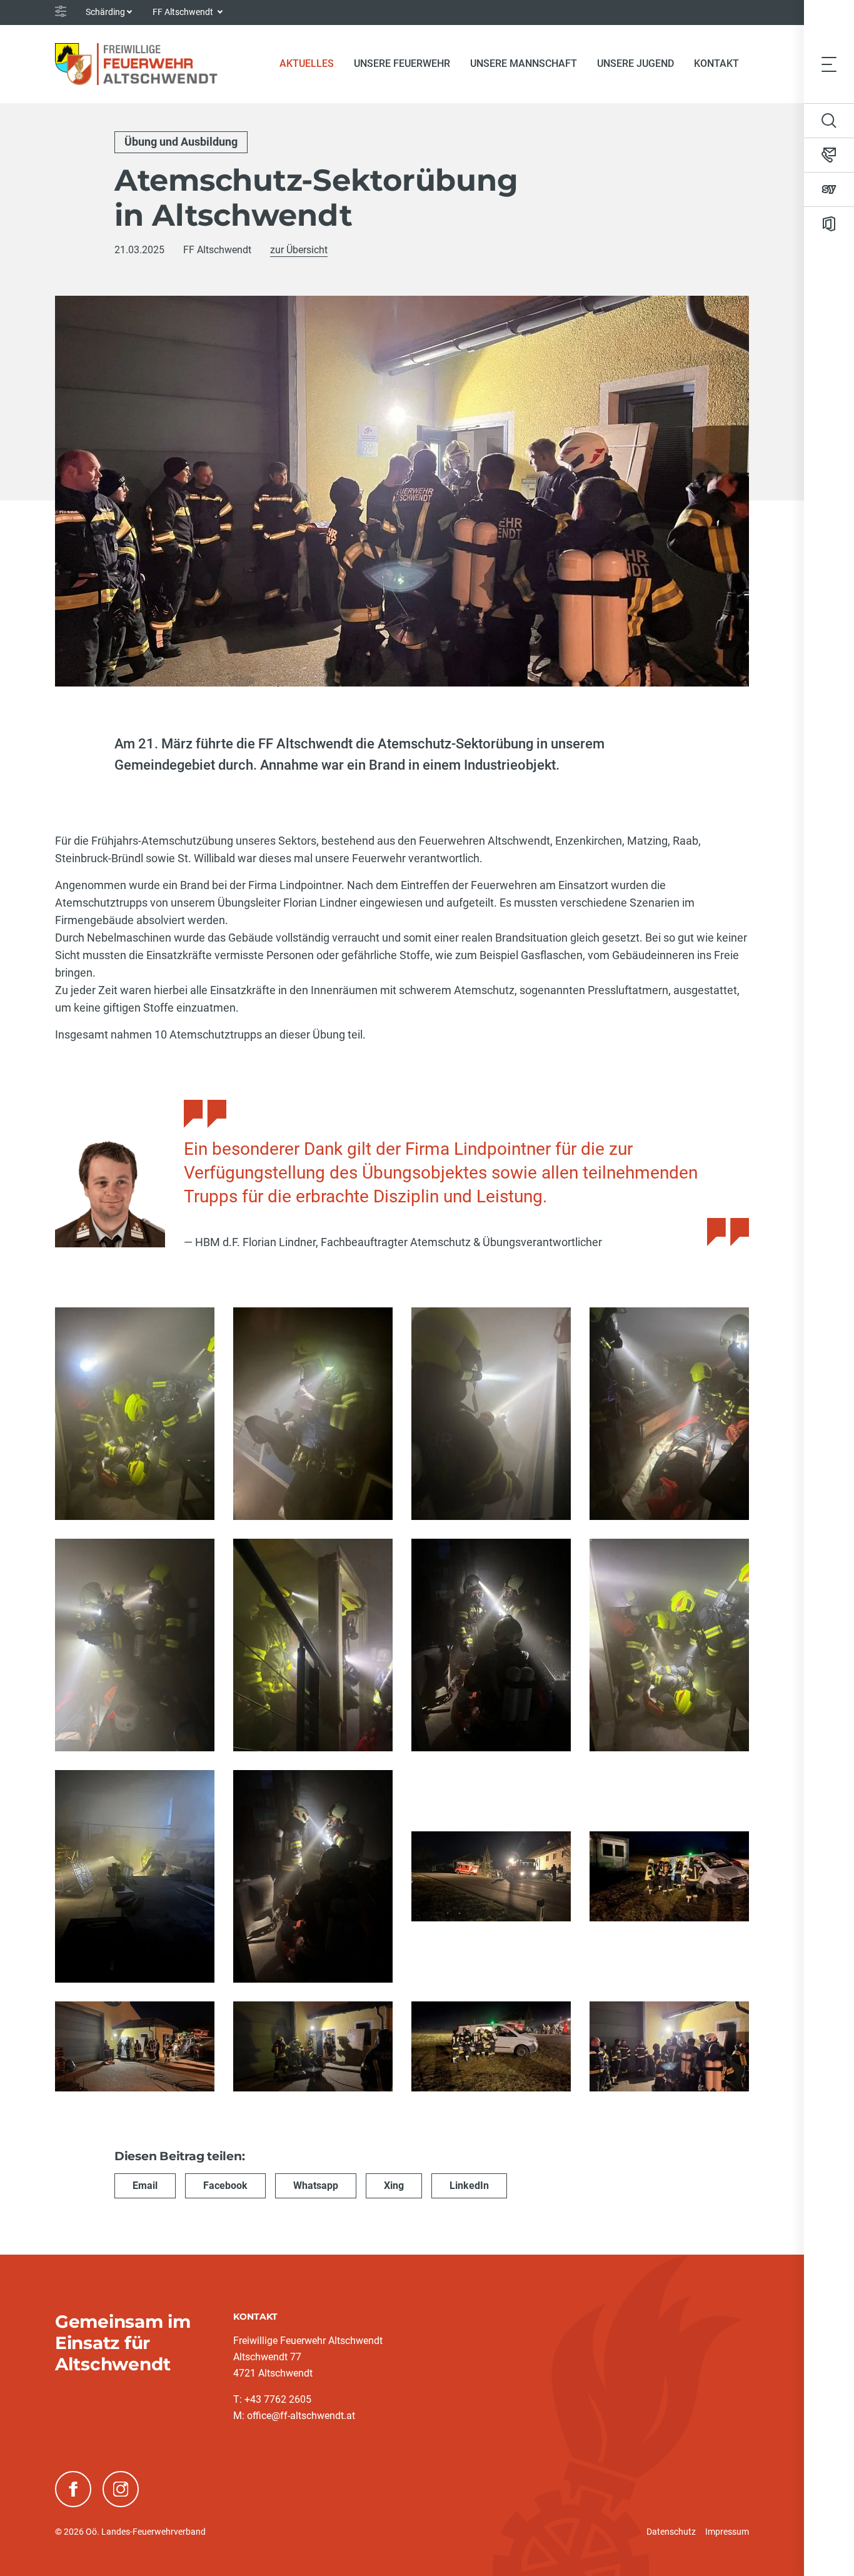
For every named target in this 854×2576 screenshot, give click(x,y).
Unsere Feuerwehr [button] (402, 63)
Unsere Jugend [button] (635, 63)
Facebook (225, 2186)
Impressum (727, 2532)
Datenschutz (671, 2532)
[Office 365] (829, 224)
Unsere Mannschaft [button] (524, 63)
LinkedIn (469, 2186)
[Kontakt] (829, 155)
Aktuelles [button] (307, 63)
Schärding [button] (105, 12)
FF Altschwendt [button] (184, 12)
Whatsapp (316, 2186)
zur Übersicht (299, 250)
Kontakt (716, 63)
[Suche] (829, 121)
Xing (394, 2186)
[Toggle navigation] (829, 64)
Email (145, 2186)
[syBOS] (829, 189)
